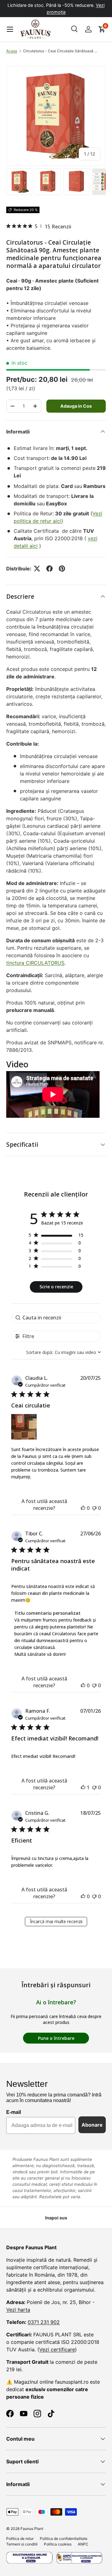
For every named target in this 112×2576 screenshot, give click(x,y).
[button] (102, 29)
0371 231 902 (44, 2322)
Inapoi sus (56, 2218)
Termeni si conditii (22, 2544)
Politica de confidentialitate (64, 2539)
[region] (56, 1236)
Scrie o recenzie (56, 1287)
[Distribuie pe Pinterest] (62, 569)
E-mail (14, 2112)
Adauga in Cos (76, 406)
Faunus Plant (32, 2529)
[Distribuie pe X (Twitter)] (37, 569)
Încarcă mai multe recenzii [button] (56, 1921)
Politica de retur (20, 2539)
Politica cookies (58, 2544)
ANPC (83, 2544)
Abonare (92, 2125)
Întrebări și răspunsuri (56, 1985)
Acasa (12, 51)
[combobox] (63, 1352)
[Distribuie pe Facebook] (49, 569)
